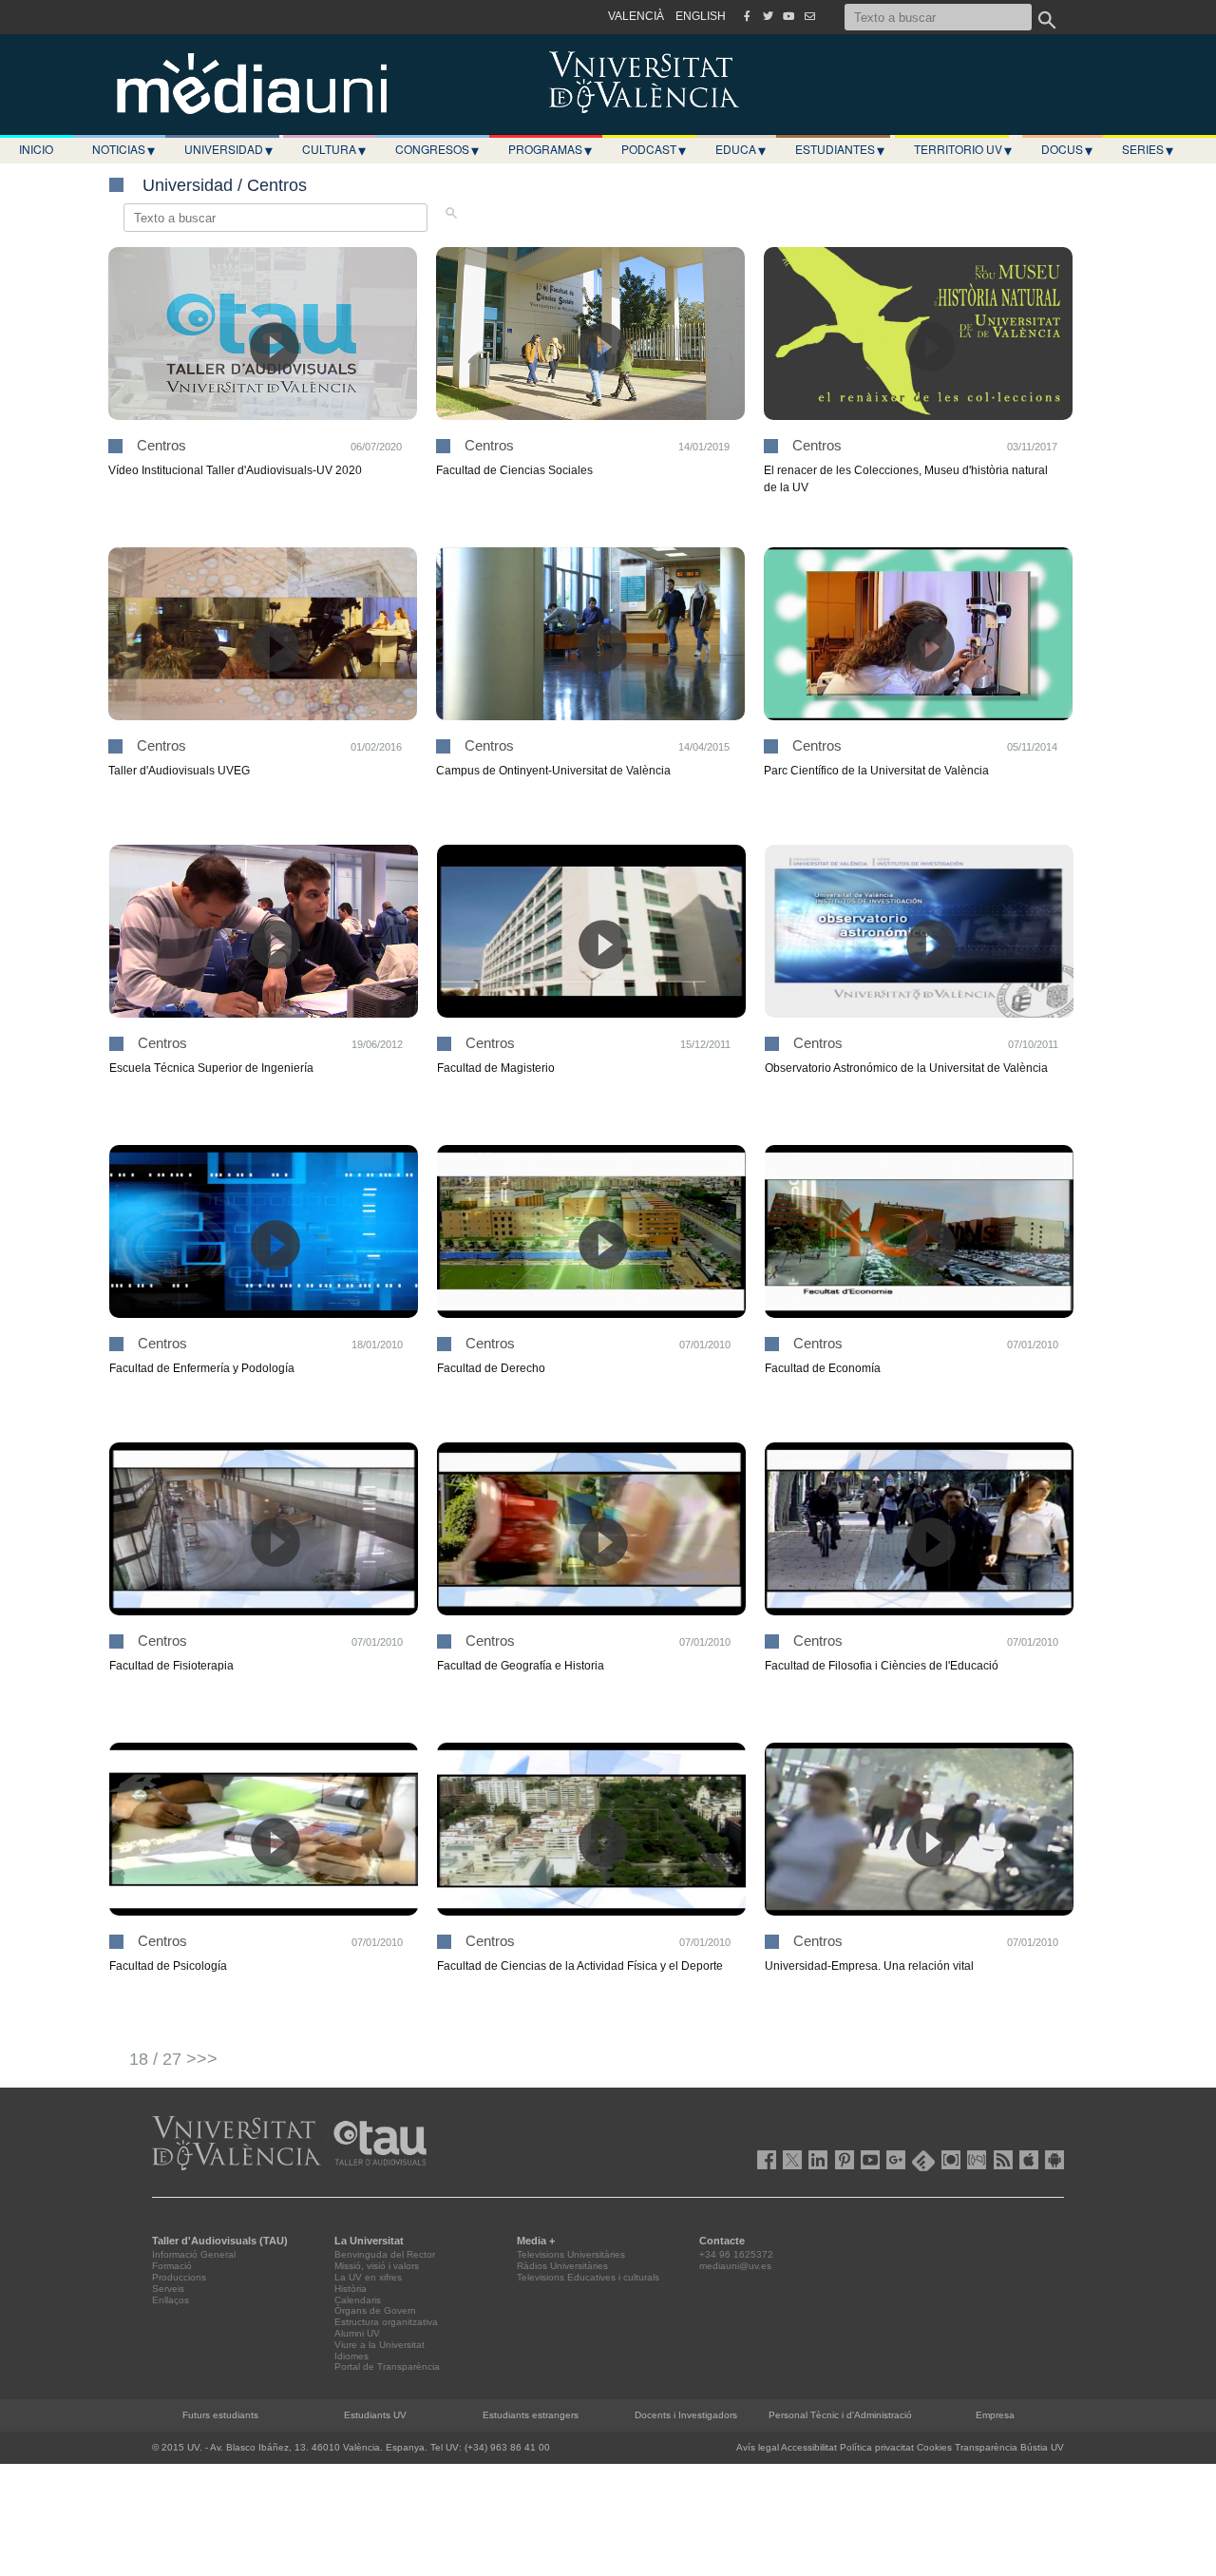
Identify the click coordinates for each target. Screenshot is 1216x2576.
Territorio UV (963, 149)
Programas (550, 149)
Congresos (437, 149)
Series (1148, 149)
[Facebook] (747, 16)
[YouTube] (788, 16)
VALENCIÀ (636, 16)
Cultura (334, 149)
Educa (741, 149)
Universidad (228, 149)
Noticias (123, 149)
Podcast (654, 149)
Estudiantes (840, 149)
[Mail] (809, 16)
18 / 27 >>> (173, 2059)
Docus (1067, 149)
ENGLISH (701, 16)
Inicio (36, 149)
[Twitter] (768, 16)
